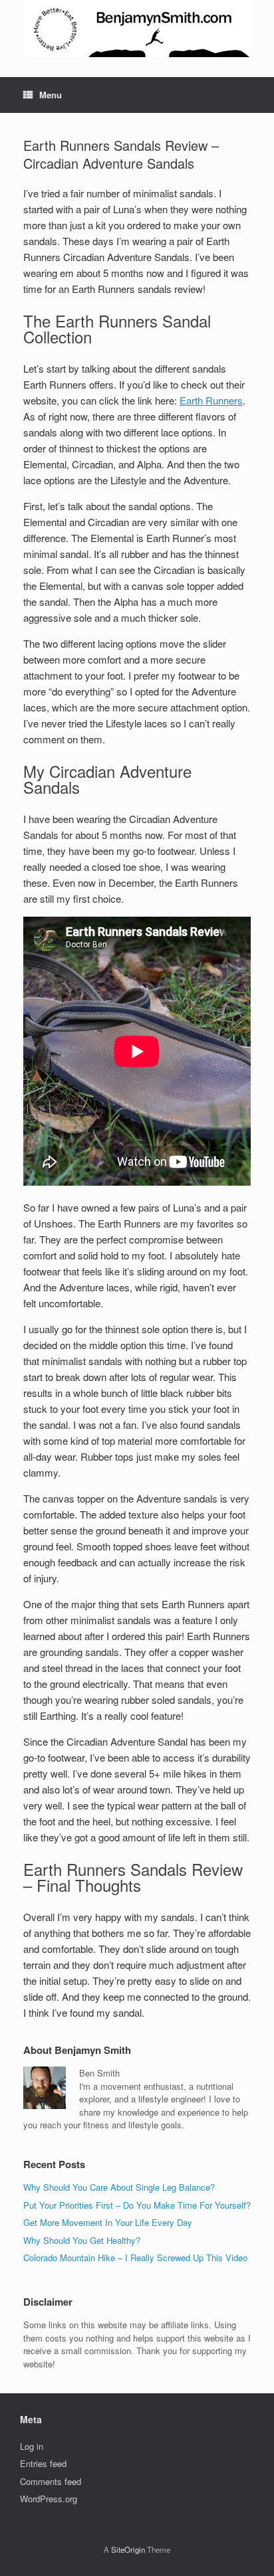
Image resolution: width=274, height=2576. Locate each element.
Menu (51, 95)
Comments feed (51, 2481)
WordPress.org (49, 2499)
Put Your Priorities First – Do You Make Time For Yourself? (137, 2205)
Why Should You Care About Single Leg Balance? (119, 2187)
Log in (32, 2446)
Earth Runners (211, 400)
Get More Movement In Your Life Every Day (108, 2222)
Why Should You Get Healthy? (82, 2240)
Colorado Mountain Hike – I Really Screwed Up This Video (135, 2257)
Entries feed (43, 2463)
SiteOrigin (128, 2549)
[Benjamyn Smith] (137, 29)
